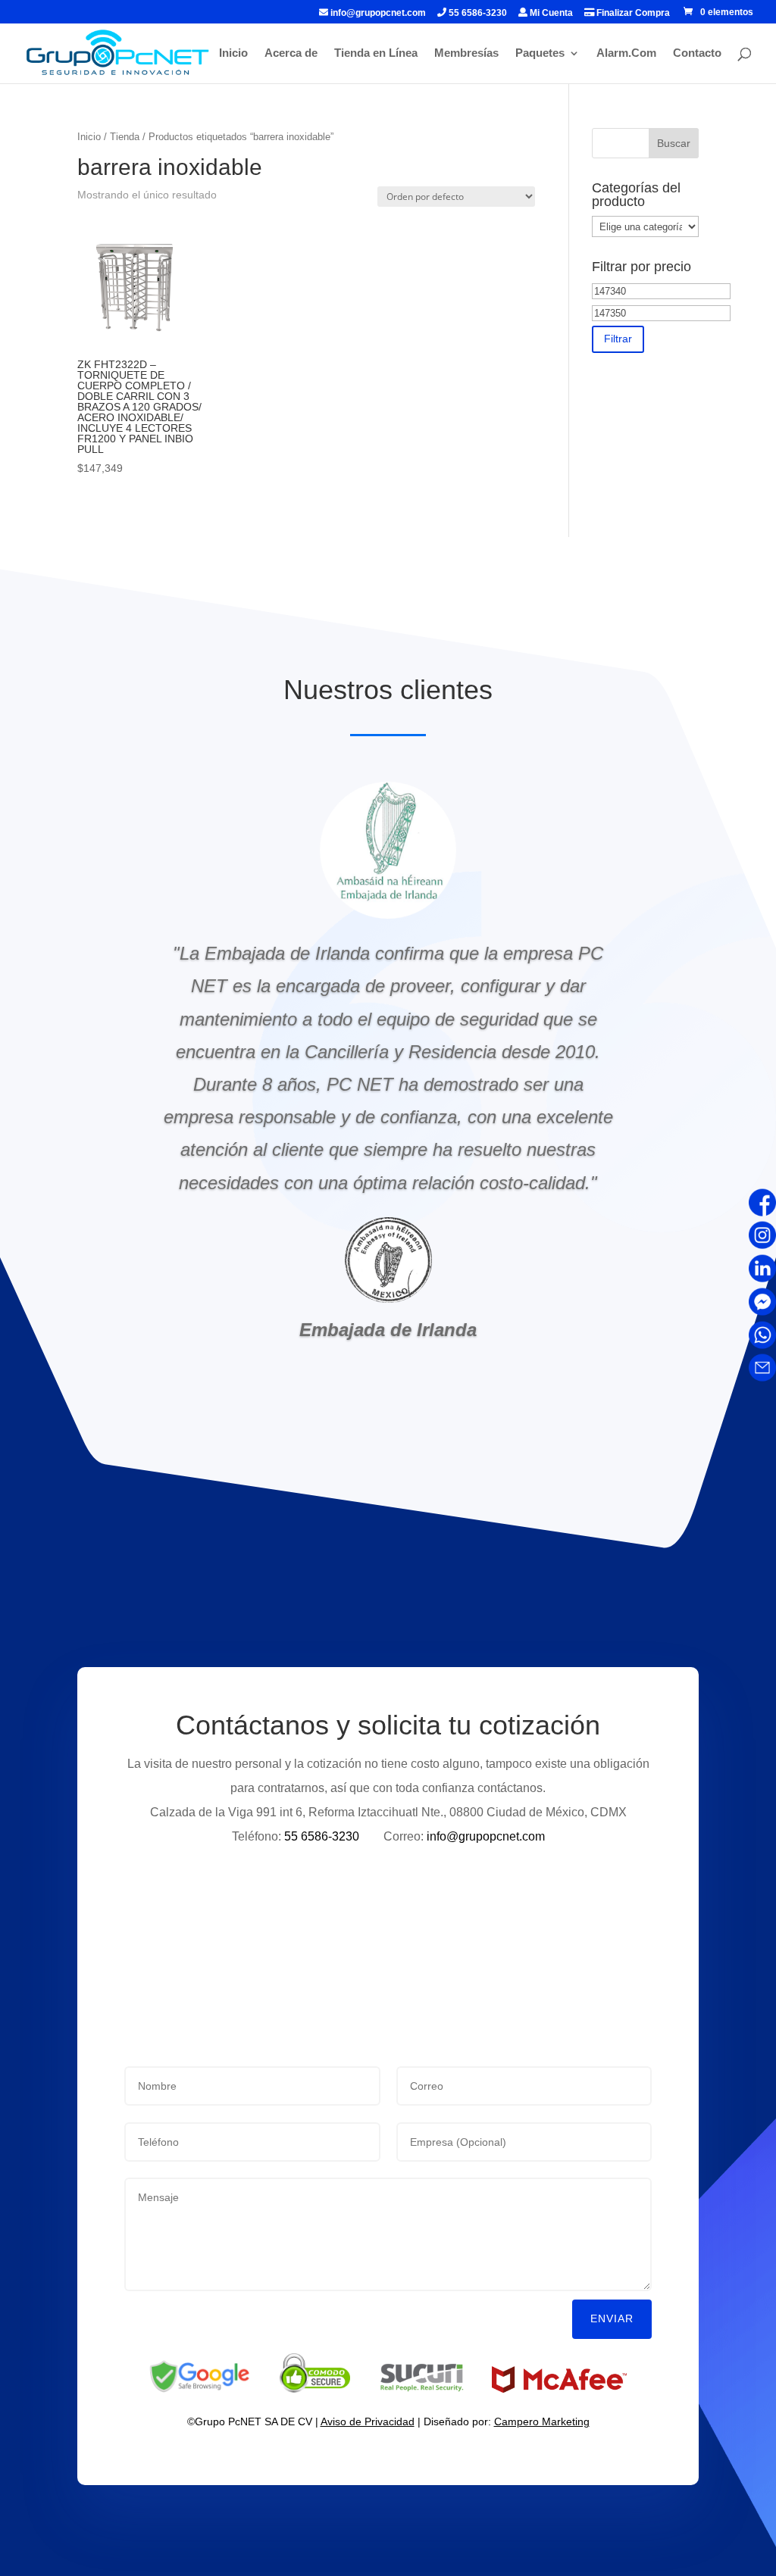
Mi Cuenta (550, 13)
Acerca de (291, 53)
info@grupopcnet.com (378, 13)
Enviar (612, 2318)
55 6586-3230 (477, 13)
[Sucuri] (422, 2389)
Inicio (233, 53)
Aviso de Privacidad (368, 2421)
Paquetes (540, 53)
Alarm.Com (626, 53)
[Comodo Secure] (315, 2389)
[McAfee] (559, 2389)
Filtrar (618, 339)
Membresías (466, 53)
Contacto (697, 53)
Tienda (125, 137)
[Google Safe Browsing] (199, 2389)
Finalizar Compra (632, 13)
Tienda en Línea (376, 53)
